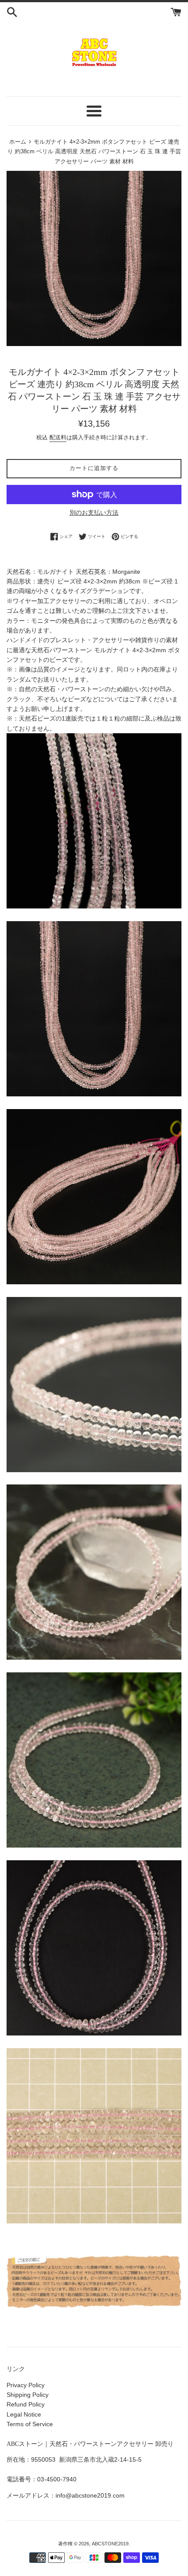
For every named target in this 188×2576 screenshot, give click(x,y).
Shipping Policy (28, 2395)
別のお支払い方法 (94, 512)
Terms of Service (30, 2424)
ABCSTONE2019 (110, 2544)
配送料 (58, 437)
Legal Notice (24, 2414)
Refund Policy (26, 2404)
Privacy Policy (26, 2385)
